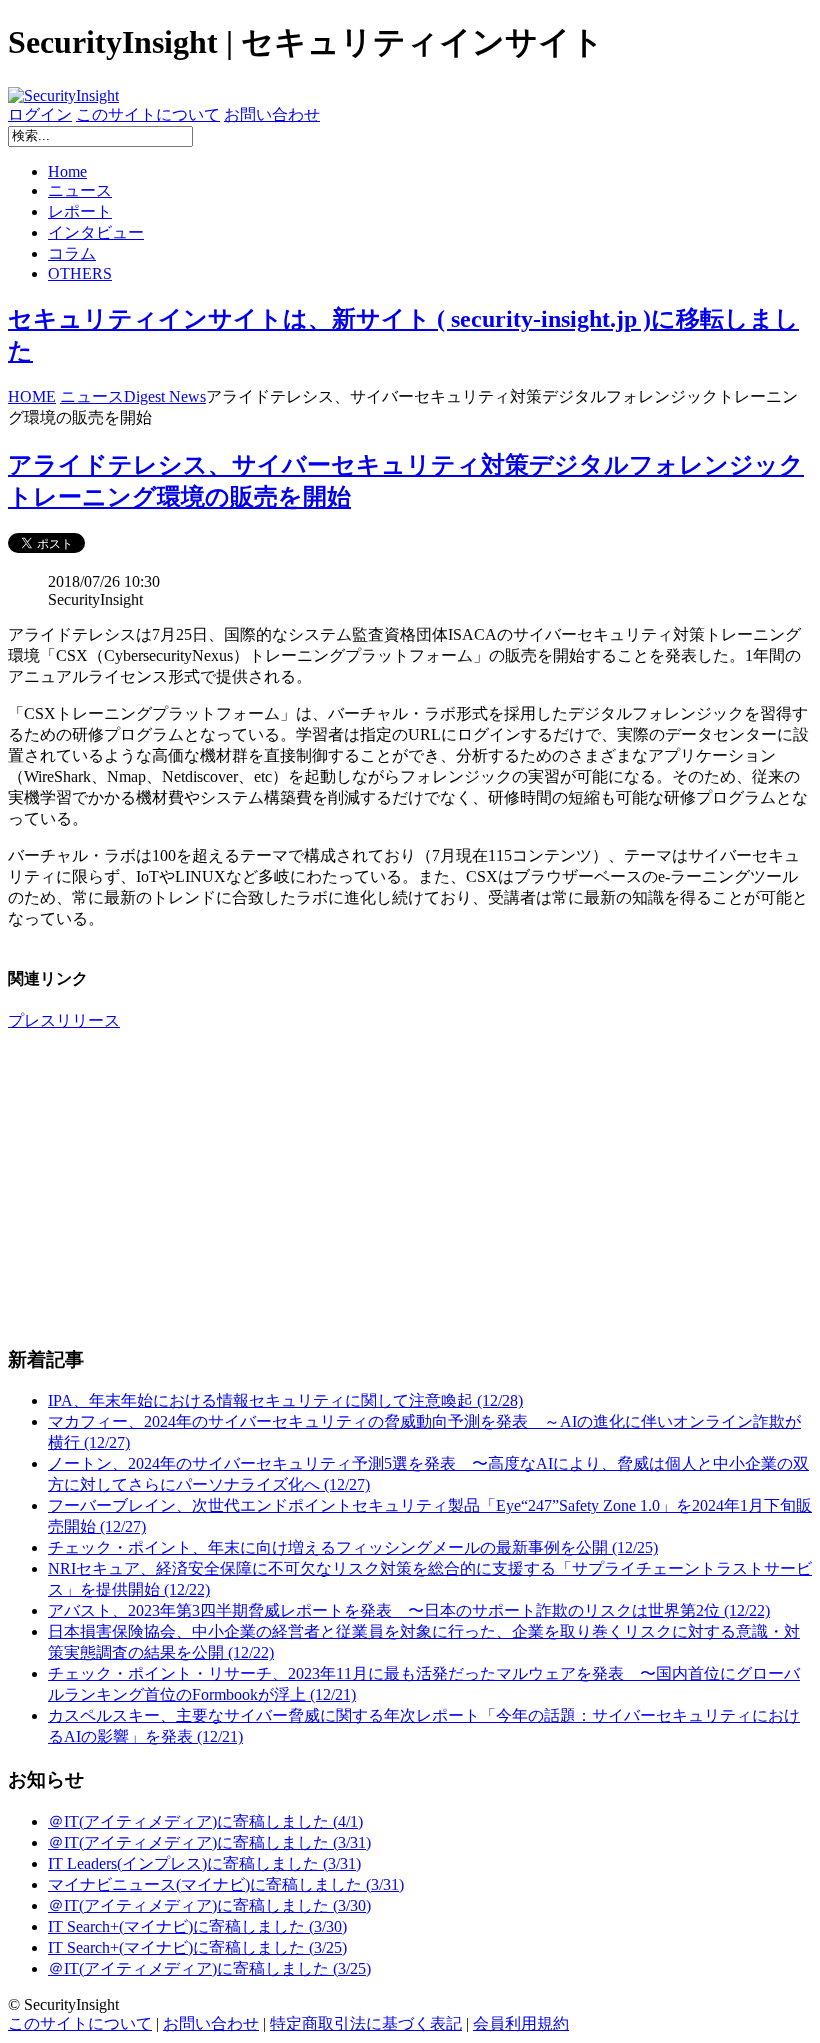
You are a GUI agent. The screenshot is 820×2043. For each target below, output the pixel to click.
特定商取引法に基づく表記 (366, 2023)
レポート (80, 211)
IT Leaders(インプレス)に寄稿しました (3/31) (204, 1863)
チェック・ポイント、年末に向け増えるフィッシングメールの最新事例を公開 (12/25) (353, 1547)
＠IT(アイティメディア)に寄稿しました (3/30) (209, 1905)
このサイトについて (148, 114)
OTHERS (80, 273)
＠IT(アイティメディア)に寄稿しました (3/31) (209, 1842)
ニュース (80, 190)
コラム (72, 253)
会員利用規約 (521, 2023)
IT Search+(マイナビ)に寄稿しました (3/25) (197, 1947)
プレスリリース (64, 1020)
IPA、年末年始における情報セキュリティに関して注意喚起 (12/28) (285, 1400)
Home (67, 171)
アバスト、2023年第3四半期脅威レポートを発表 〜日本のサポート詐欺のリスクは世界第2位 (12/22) (409, 1610)
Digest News (165, 396)
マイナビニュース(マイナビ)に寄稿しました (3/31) (226, 1884)
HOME (32, 396)
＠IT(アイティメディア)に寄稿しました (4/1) (205, 1821)
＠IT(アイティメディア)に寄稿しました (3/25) (209, 1968)
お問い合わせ (272, 114)
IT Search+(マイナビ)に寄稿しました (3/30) (197, 1926)
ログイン (40, 114)
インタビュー (96, 232)
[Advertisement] (410, 1188)
